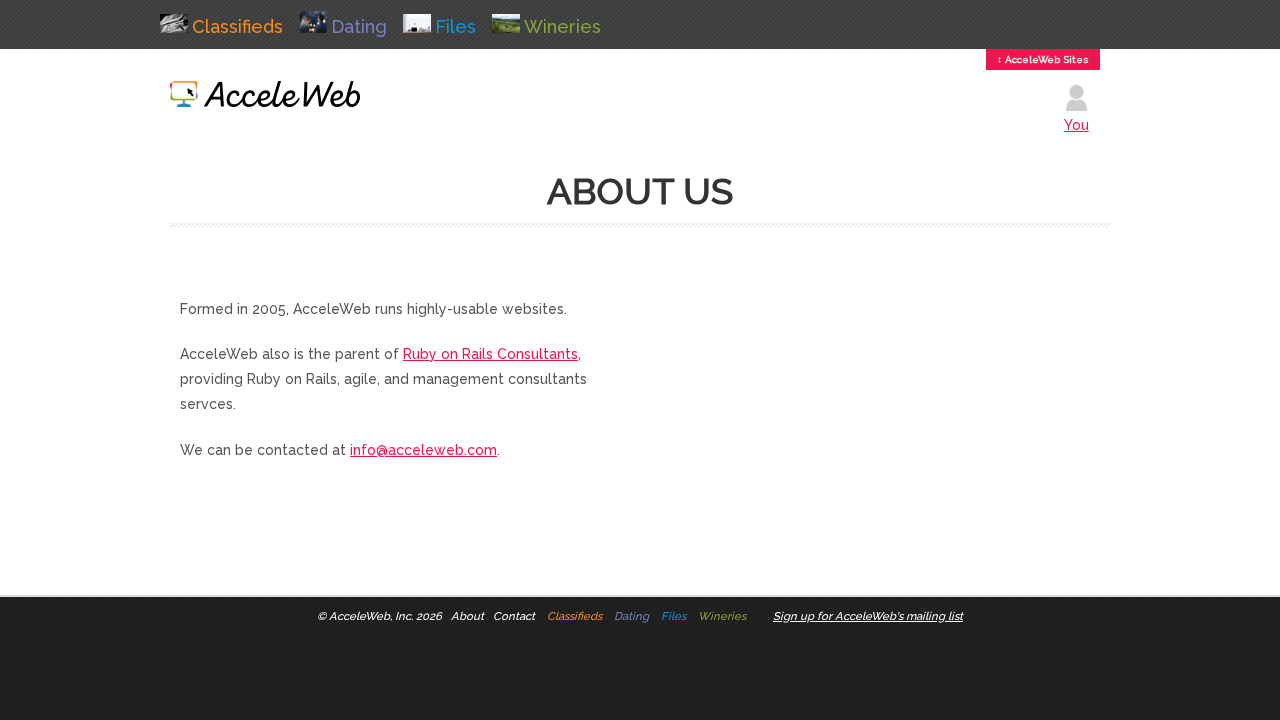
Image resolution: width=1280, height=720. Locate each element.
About (467, 616)
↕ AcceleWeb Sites (1043, 59)
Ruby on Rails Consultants (490, 354)
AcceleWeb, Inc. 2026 (385, 616)
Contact (514, 616)
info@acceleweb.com (423, 450)
